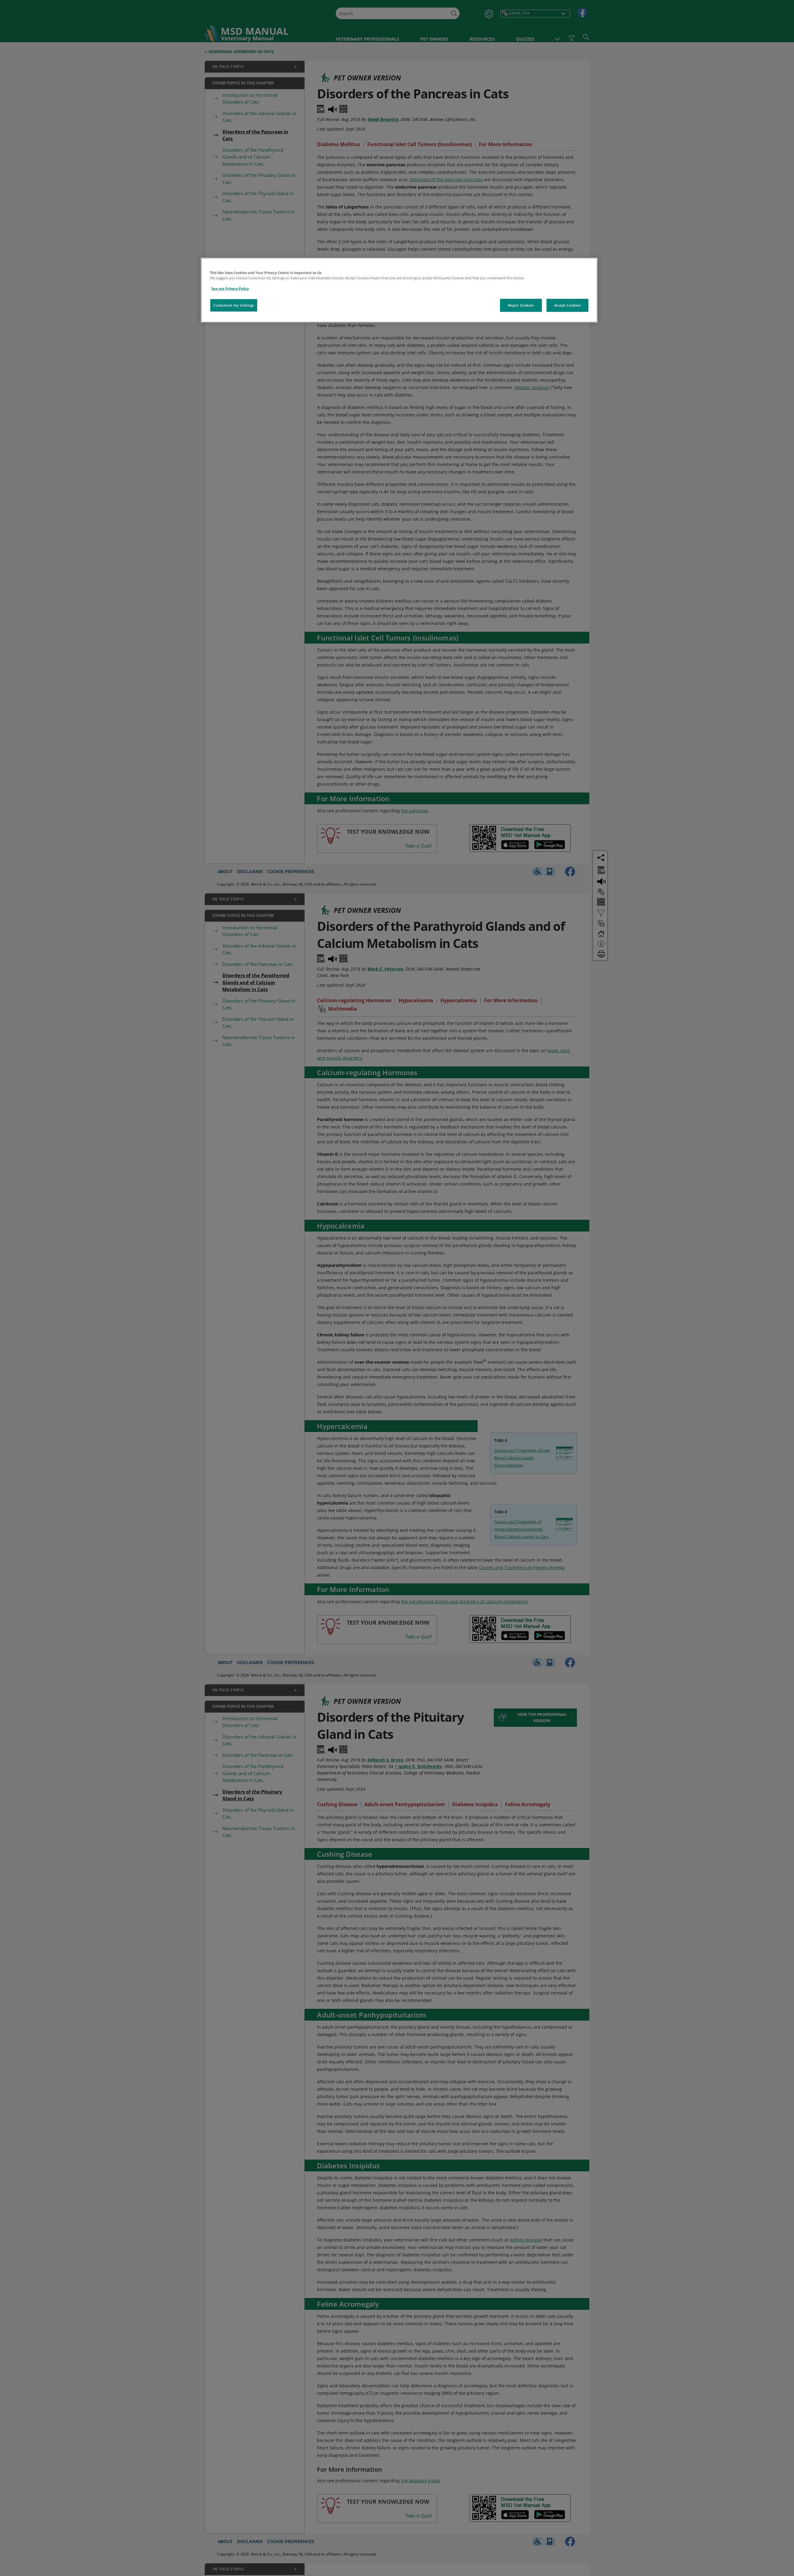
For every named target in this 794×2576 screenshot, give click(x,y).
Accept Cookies (568, 305)
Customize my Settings (234, 305)
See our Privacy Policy (230, 288)
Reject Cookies (521, 305)
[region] (399, 290)
